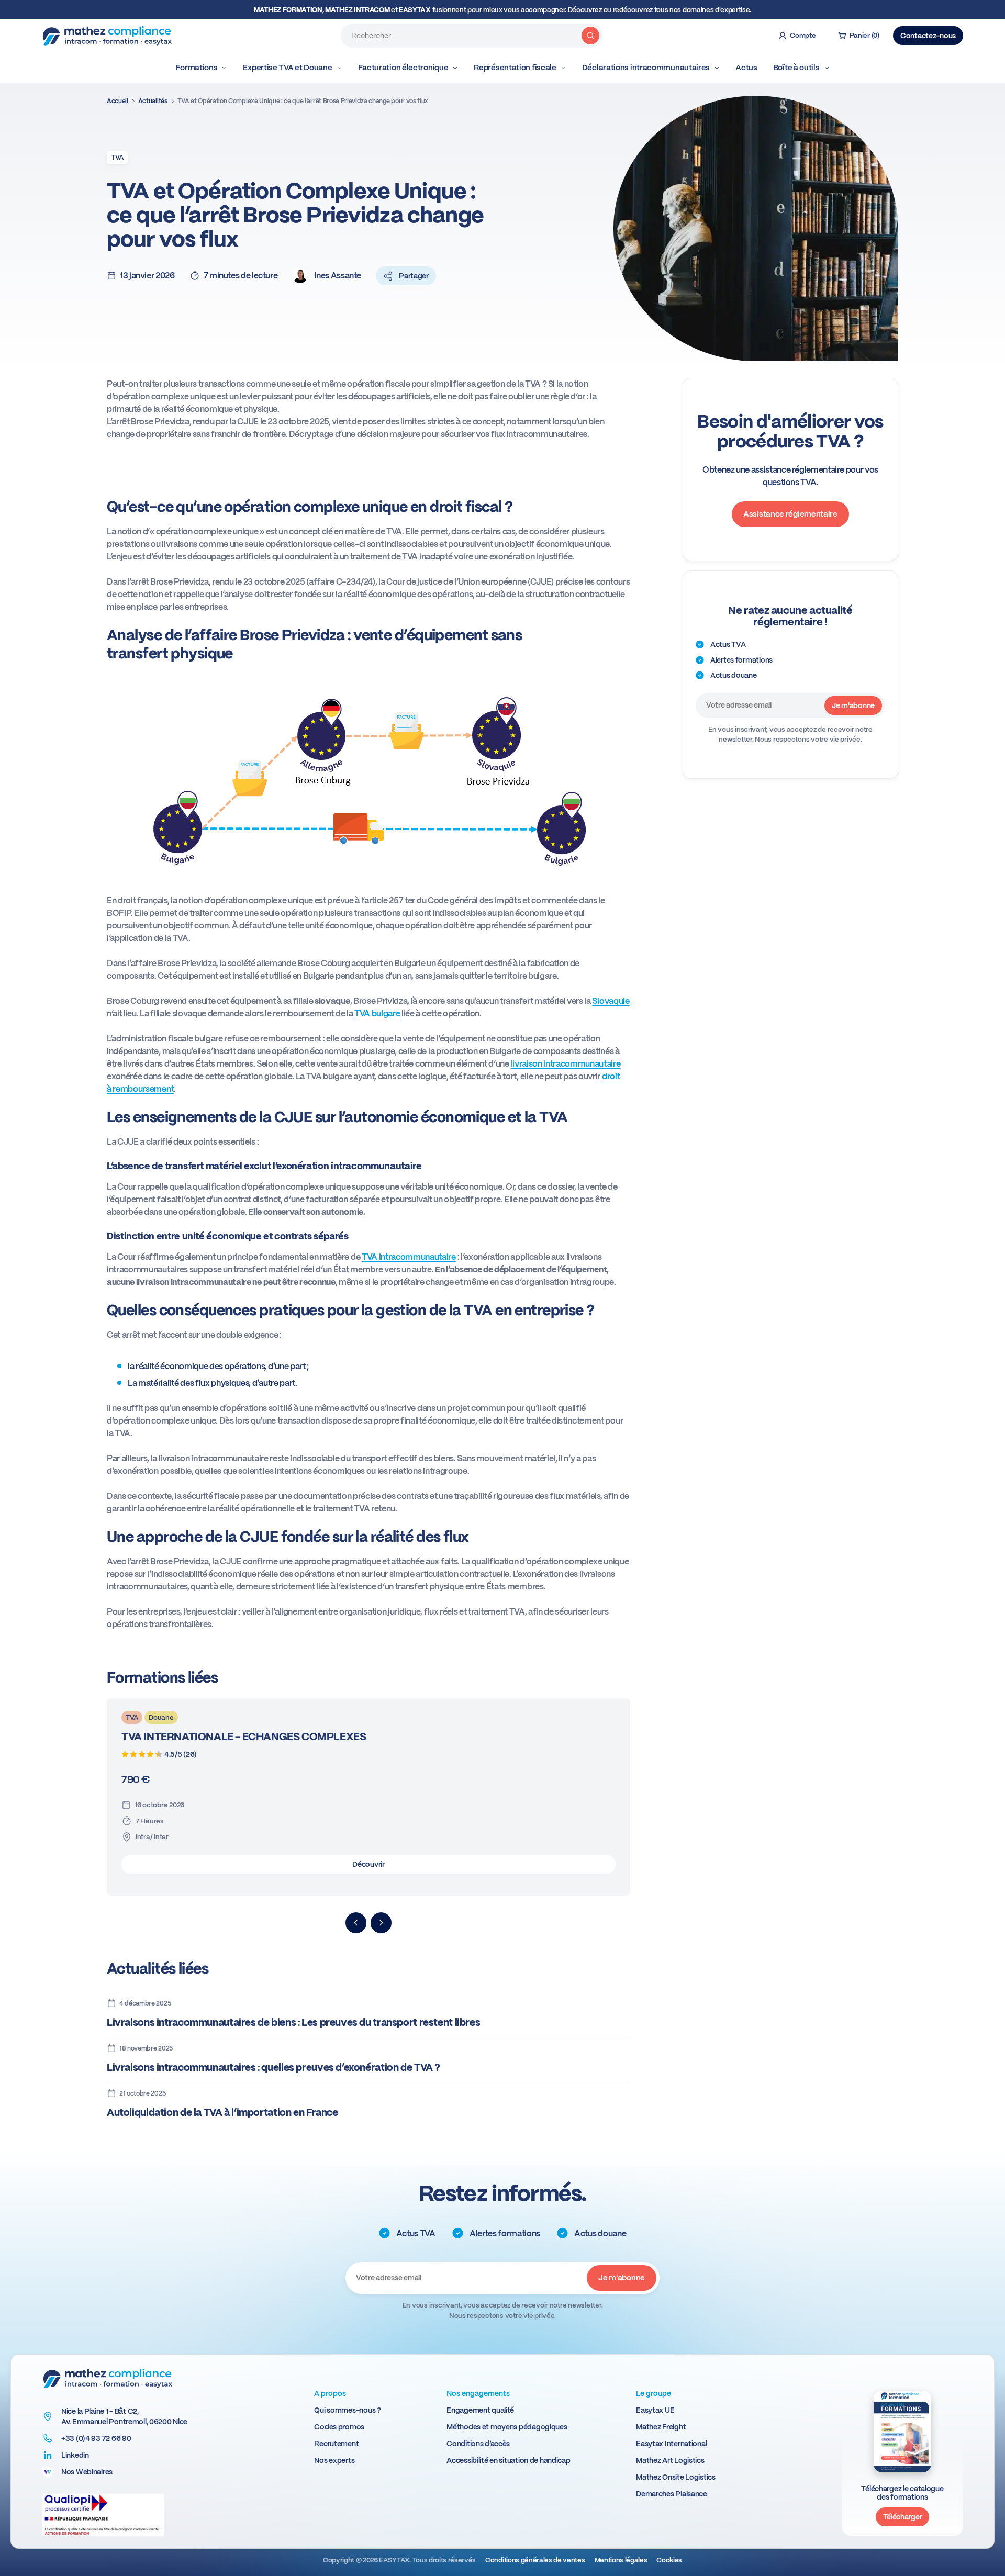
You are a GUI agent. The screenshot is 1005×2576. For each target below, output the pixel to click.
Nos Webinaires (87, 2472)
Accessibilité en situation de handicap (508, 2460)
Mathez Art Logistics (670, 2460)
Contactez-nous (928, 36)
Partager (414, 276)
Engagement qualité (480, 2410)
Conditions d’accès (478, 2444)
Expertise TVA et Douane (287, 68)
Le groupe (654, 2393)
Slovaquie (611, 1001)
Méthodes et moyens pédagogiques (507, 2427)
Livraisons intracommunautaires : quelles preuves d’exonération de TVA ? (273, 2068)
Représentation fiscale (515, 68)
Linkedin (75, 2455)
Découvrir (368, 1864)
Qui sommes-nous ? (347, 2410)
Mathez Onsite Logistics (676, 2477)
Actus (746, 68)
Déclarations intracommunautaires (646, 68)
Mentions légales (621, 2560)
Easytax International (671, 2444)
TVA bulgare (377, 1013)
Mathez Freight (661, 2427)
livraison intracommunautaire (565, 1064)
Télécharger (903, 2517)
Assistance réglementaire (790, 514)
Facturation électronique (403, 68)
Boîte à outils (796, 68)
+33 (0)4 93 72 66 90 (96, 2438)
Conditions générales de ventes (535, 2560)
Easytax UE (655, 2410)
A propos (330, 2393)
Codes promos (339, 2427)
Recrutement (336, 2444)
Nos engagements (478, 2393)
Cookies (669, 2560)
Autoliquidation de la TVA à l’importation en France (222, 2113)
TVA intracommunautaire (409, 1257)
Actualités (153, 101)
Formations (196, 68)
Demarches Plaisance (672, 2494)
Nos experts (334, 2460)
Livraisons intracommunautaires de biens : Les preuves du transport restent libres (293, 2023)
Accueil (118, 101)
